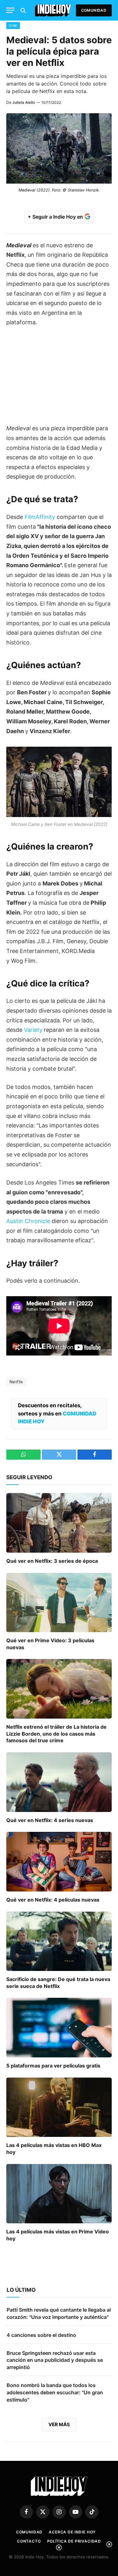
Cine (13, 26)
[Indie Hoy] (53, 10)
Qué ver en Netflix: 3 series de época (52, 1561)
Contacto (29, 2541)
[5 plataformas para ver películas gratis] (59, 2027)
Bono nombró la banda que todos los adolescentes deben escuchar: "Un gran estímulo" (55, 2392)
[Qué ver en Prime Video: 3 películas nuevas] (59, 1603)
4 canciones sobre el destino (41, 2335)
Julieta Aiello (24, 102)
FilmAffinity (40, 517)
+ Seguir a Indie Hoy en (56, 217)
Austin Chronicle (28, 1221)
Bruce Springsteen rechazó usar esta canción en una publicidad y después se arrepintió (55, 2360)
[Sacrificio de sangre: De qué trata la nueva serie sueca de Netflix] (59, 1941)
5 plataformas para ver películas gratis (53, 2066)
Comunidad (94, 10)
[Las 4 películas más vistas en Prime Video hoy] (59, 2194)
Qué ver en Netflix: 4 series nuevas (50, 1820)
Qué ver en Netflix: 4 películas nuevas (53, 1900)
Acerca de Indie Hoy (72, 2532)
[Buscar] (22, 10)
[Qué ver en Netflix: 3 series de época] (59, 1523)
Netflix (16, 1382)
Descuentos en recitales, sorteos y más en (57, 1413)
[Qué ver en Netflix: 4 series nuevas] (59, 1782)
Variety (33, 1030)
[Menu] (10, 10)
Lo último (21, 2290)
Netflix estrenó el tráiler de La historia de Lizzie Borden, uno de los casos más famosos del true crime (56, 1734)
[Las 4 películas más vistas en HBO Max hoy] (59, 2107)
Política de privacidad (74, 2541)
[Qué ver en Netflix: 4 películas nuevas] (59, 1861)
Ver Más (59, 2424)
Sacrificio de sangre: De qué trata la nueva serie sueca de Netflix (58, 1983)
